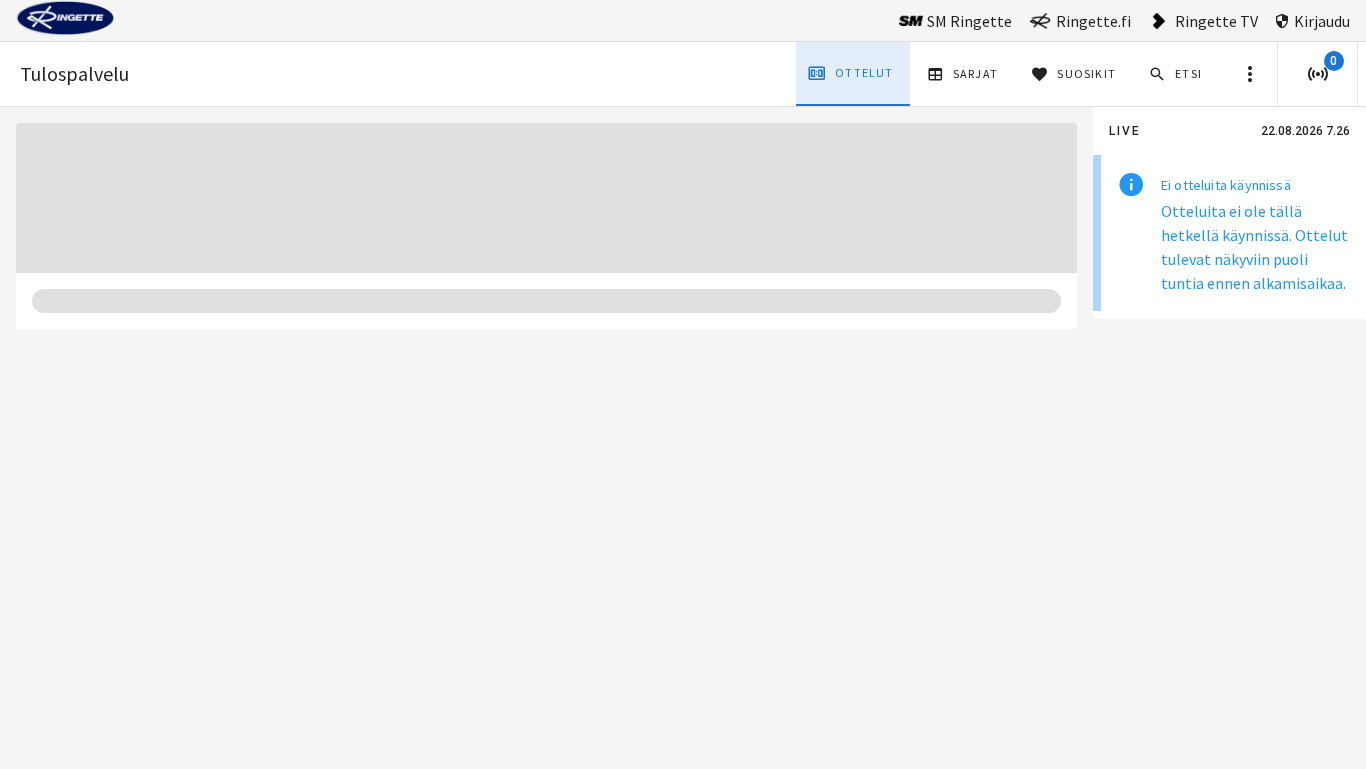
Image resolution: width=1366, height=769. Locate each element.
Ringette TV (1216, 21)
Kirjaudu (1322, 21)
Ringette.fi (1093, 21)
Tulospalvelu (74, 73)
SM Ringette (969, 21)
